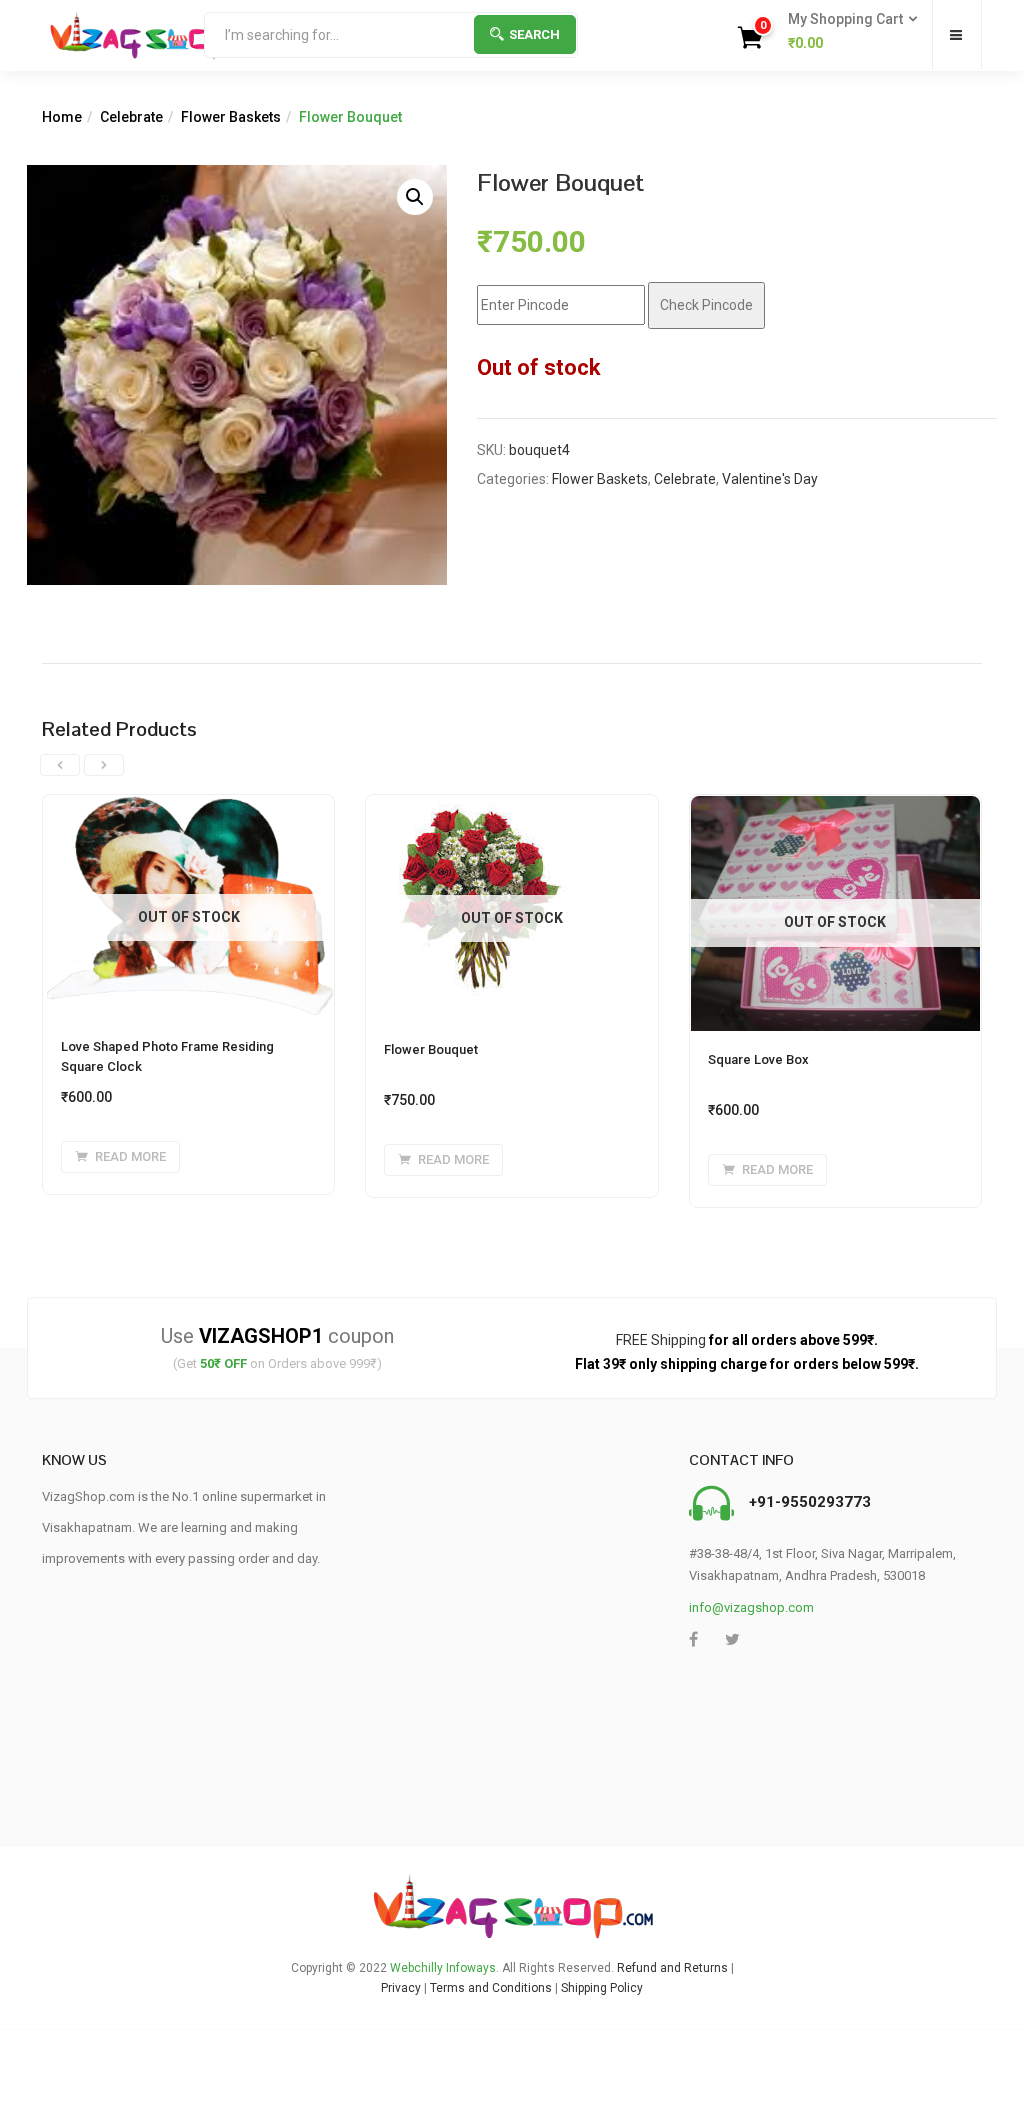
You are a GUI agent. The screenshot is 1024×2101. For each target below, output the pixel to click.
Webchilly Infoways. (444, 1968)
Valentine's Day (770, 479)
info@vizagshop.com (751, 1607)
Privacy (401, 1988)
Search (534, 34)
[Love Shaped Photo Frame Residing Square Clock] (188, 807)
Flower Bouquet (431, 1049)
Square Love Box (758, 1059)
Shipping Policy (602, 1988)
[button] (846, 32)
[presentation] (60, 765)
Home (62, 117)
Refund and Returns (672, 1968)
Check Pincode (706, 305)
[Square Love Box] (835, 807)
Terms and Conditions (491, 1988)
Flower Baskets (231, 117)
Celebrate (131, 117)
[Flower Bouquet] (479, 807)
